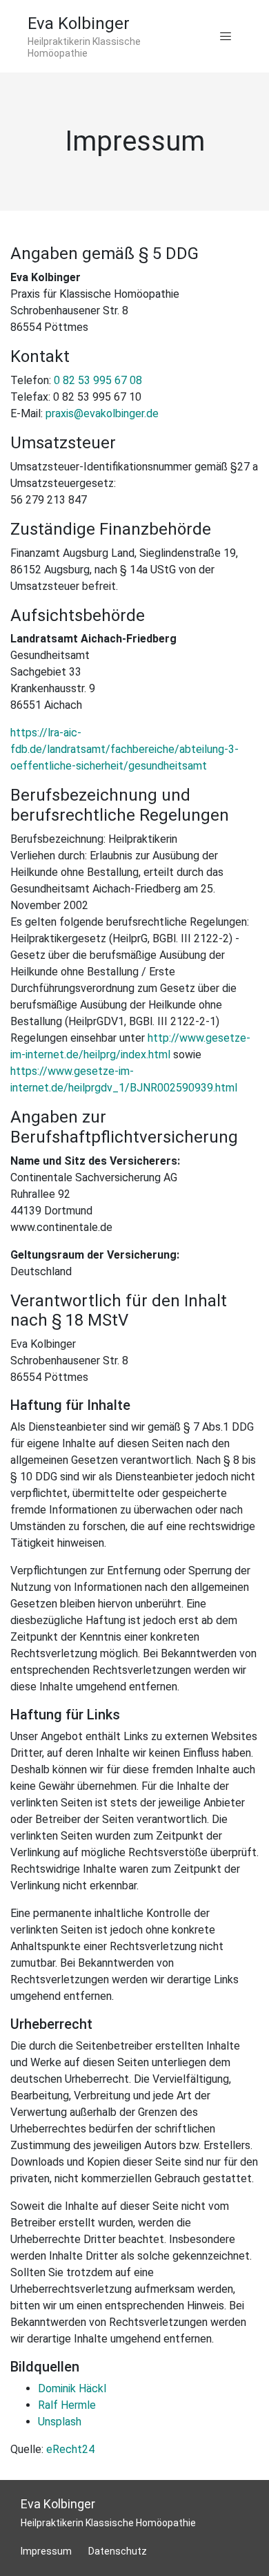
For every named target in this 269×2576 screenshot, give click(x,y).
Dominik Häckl (72, 2388)
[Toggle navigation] (226, 37)
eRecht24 (70, 2449)
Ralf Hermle (67, 2405)
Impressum (46, 2551)
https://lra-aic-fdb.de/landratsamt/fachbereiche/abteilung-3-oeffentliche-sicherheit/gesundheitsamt (124, 749)
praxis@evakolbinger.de (102, 413)
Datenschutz (118, 2551)
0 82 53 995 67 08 (98, 380)
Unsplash (60, 2422)
